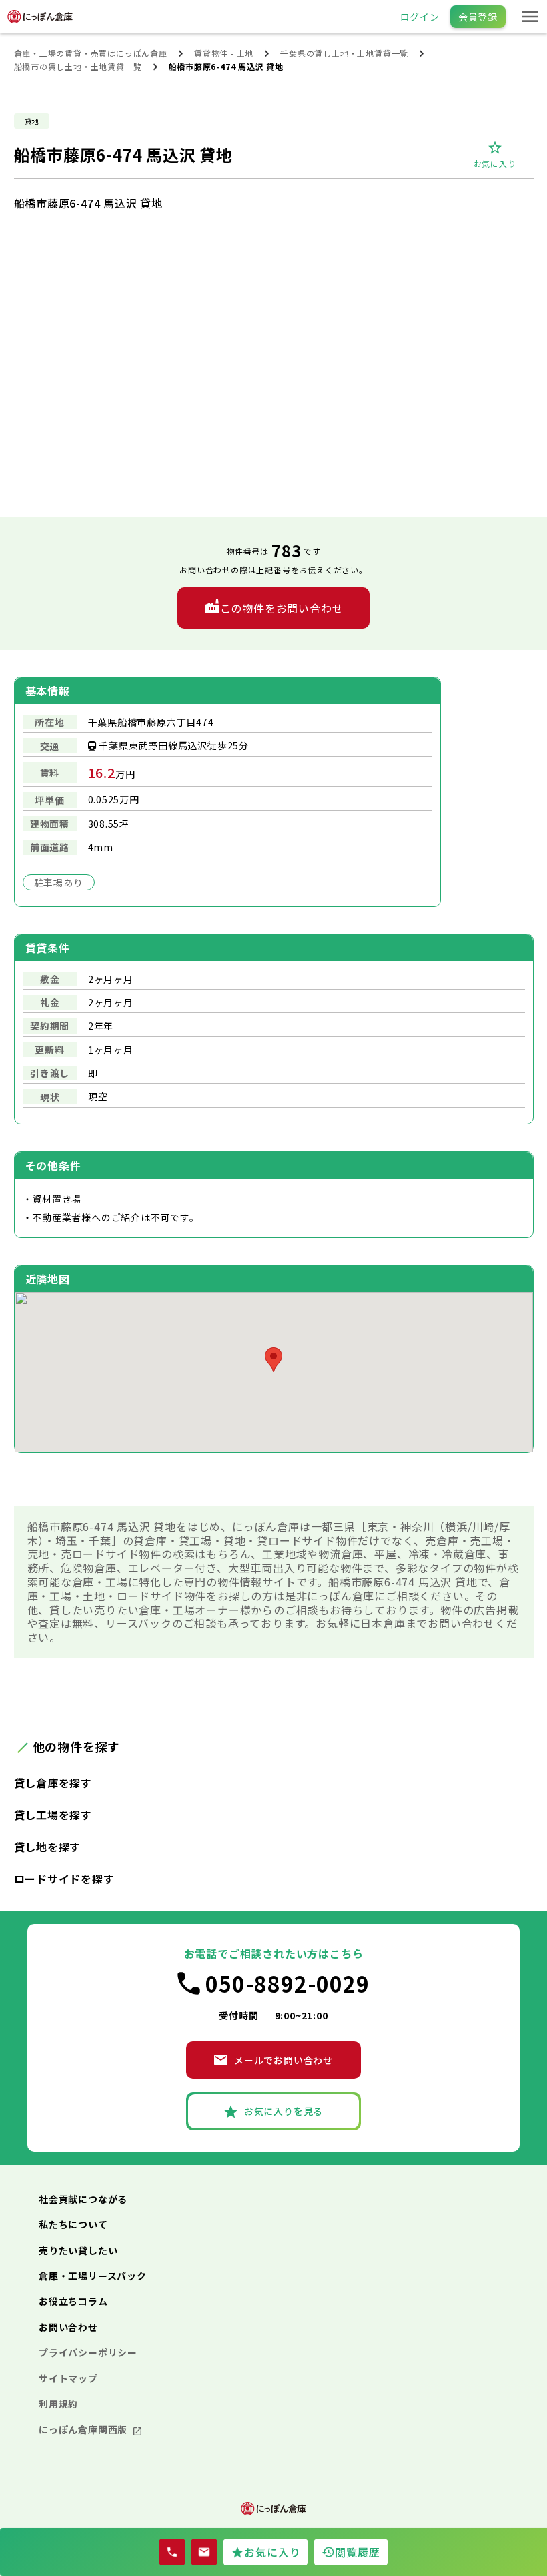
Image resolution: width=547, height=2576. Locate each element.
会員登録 (478, 17)
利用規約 (58, 2404)
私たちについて (73, 2224)
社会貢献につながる (83, 2199)
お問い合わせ (68, 2327)
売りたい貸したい (78, 2250)
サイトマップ (68, 2378)
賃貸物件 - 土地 (224, 53)
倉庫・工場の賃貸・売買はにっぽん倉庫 (91, 53)
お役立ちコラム (73, 2301)
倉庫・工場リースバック (93, 2276)
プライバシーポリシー (88, 2352)
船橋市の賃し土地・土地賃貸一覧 (78, 66)
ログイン (420, 17)
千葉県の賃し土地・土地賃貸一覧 (344, 53)
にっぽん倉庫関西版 (84, 2429)
